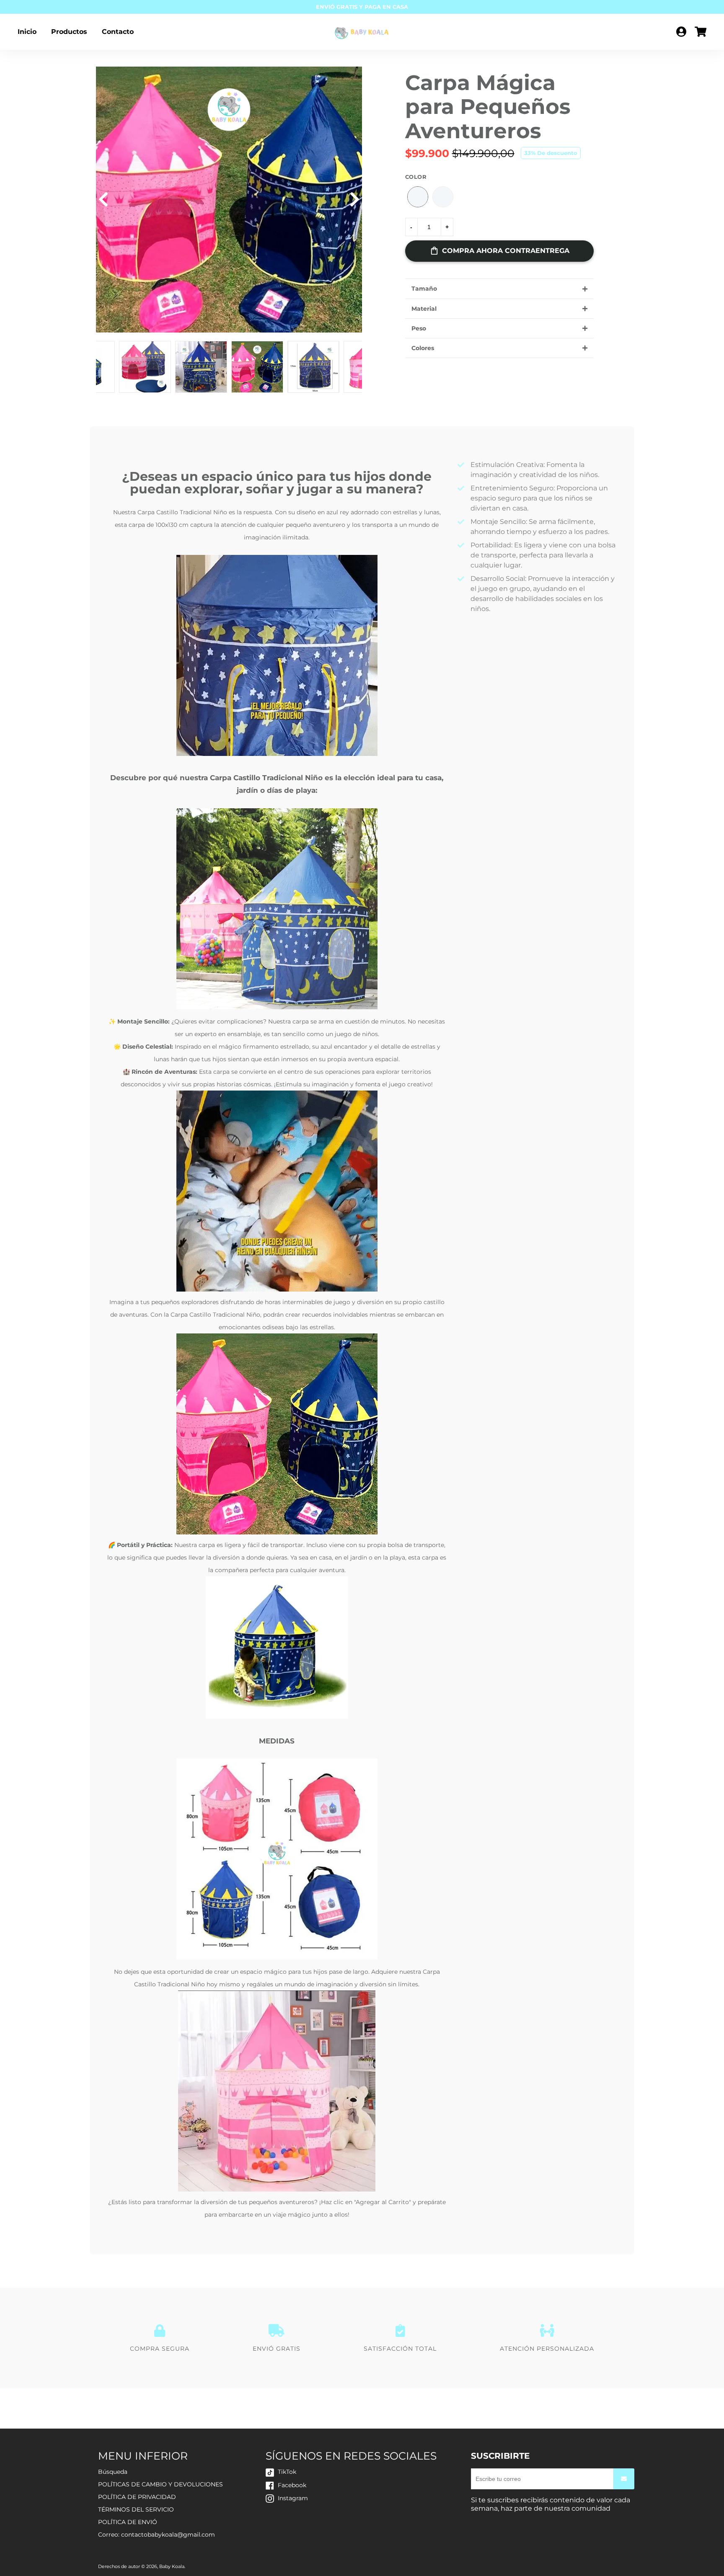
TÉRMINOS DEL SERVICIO (136, 2509)
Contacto (118, 32)
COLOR (416, 177)
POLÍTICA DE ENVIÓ (128, 2522)
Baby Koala (172, 2566)
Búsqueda (113, 2472)
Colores (423, 348)
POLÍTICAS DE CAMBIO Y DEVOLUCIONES (160, 2484)
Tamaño (424, 289)
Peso (419, 328)
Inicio (27, 32)
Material (424, 309)
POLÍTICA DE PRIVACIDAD (137, 2497)
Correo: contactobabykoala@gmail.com (156, 2535)
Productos (69, 32)
